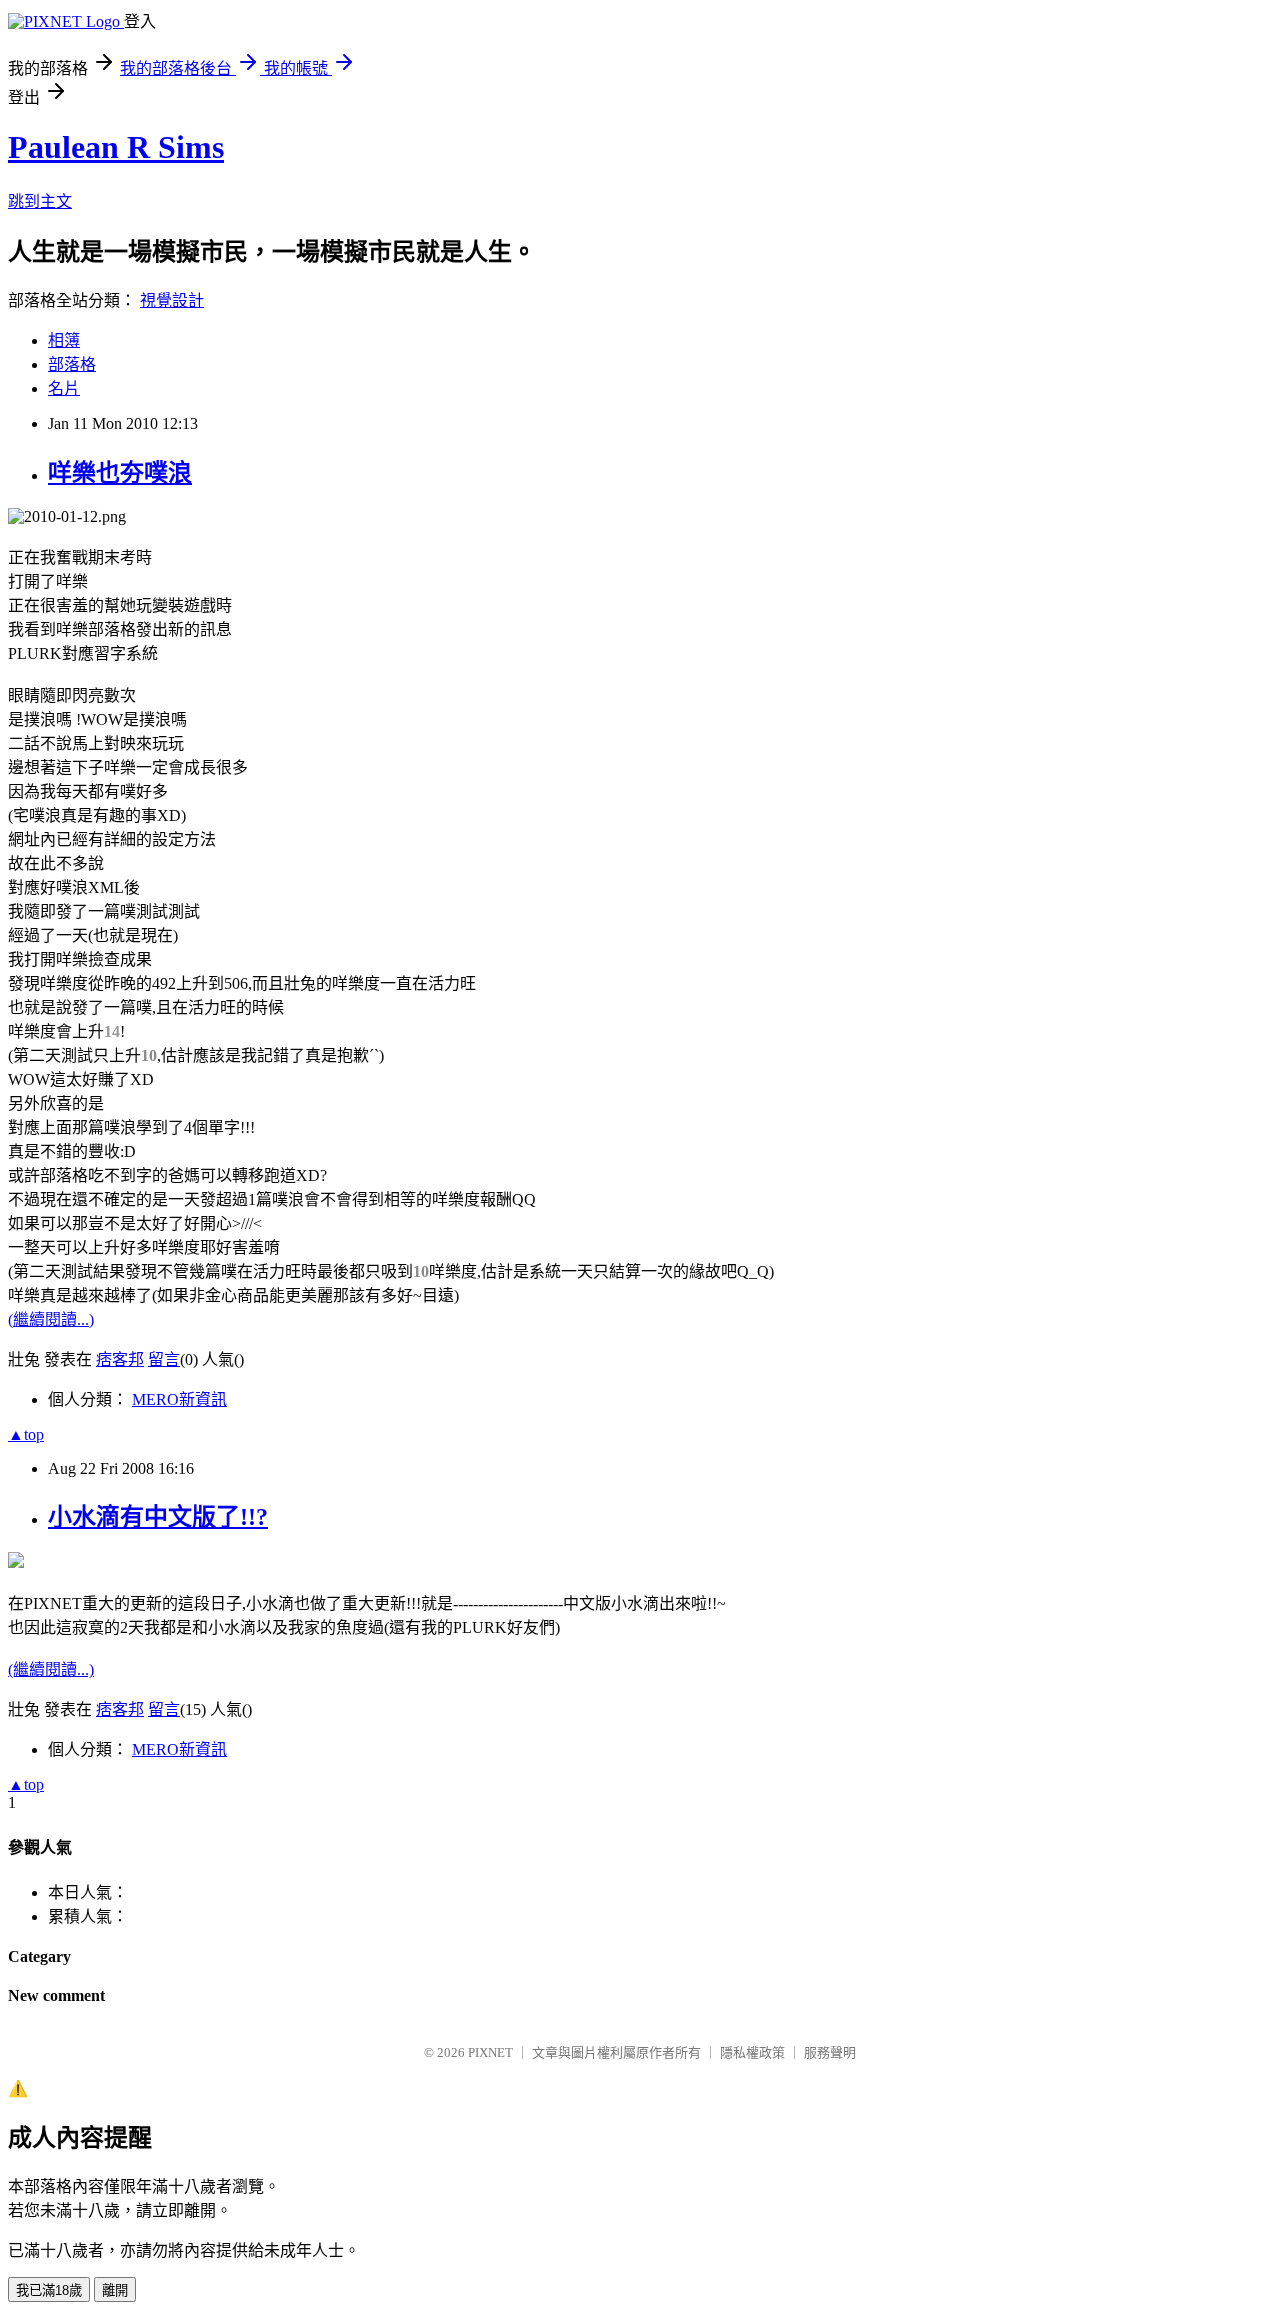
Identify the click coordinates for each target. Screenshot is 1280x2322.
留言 (164, 1359)
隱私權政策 (752, 2052)
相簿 (64, 340)
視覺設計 (172, 300)
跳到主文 (40, 201)
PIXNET (490, 2052)
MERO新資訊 (179, 1399)
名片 (64, 388)
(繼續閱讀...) (51, 1319)
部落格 (72, 364)
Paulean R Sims (116, 147)
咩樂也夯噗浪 (120, 473)
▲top (26, 1434)
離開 (115, 2290)
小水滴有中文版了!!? (158, 1517)
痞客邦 (120, 1359)
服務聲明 (830, 2052)
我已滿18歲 (49, 2290)
